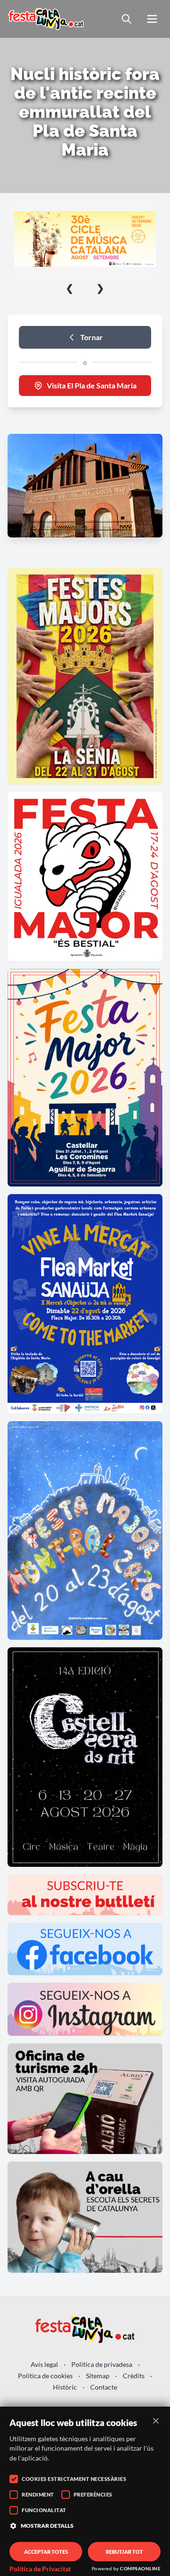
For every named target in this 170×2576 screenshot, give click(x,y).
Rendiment (38, 2494)
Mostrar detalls (47, 2526)
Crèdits (134, 2376)
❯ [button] (100, 288)
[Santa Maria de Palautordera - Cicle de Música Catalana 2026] (85, 239)
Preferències (93, 2494)
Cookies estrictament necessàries (74, 2479)
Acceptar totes (46, 2552)
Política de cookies (45, 2376)
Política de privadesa (102, 2364)
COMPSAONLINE (140, 2568)
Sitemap (98, 2376)
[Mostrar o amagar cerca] (127, 19)
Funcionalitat (44, 2510)
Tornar (92, 337)
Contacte (104, 2387)
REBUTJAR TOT (124, 2552)
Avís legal (44, 2364)
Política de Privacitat (40, 2569)
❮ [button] (70, 288)
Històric (65, 2387)
